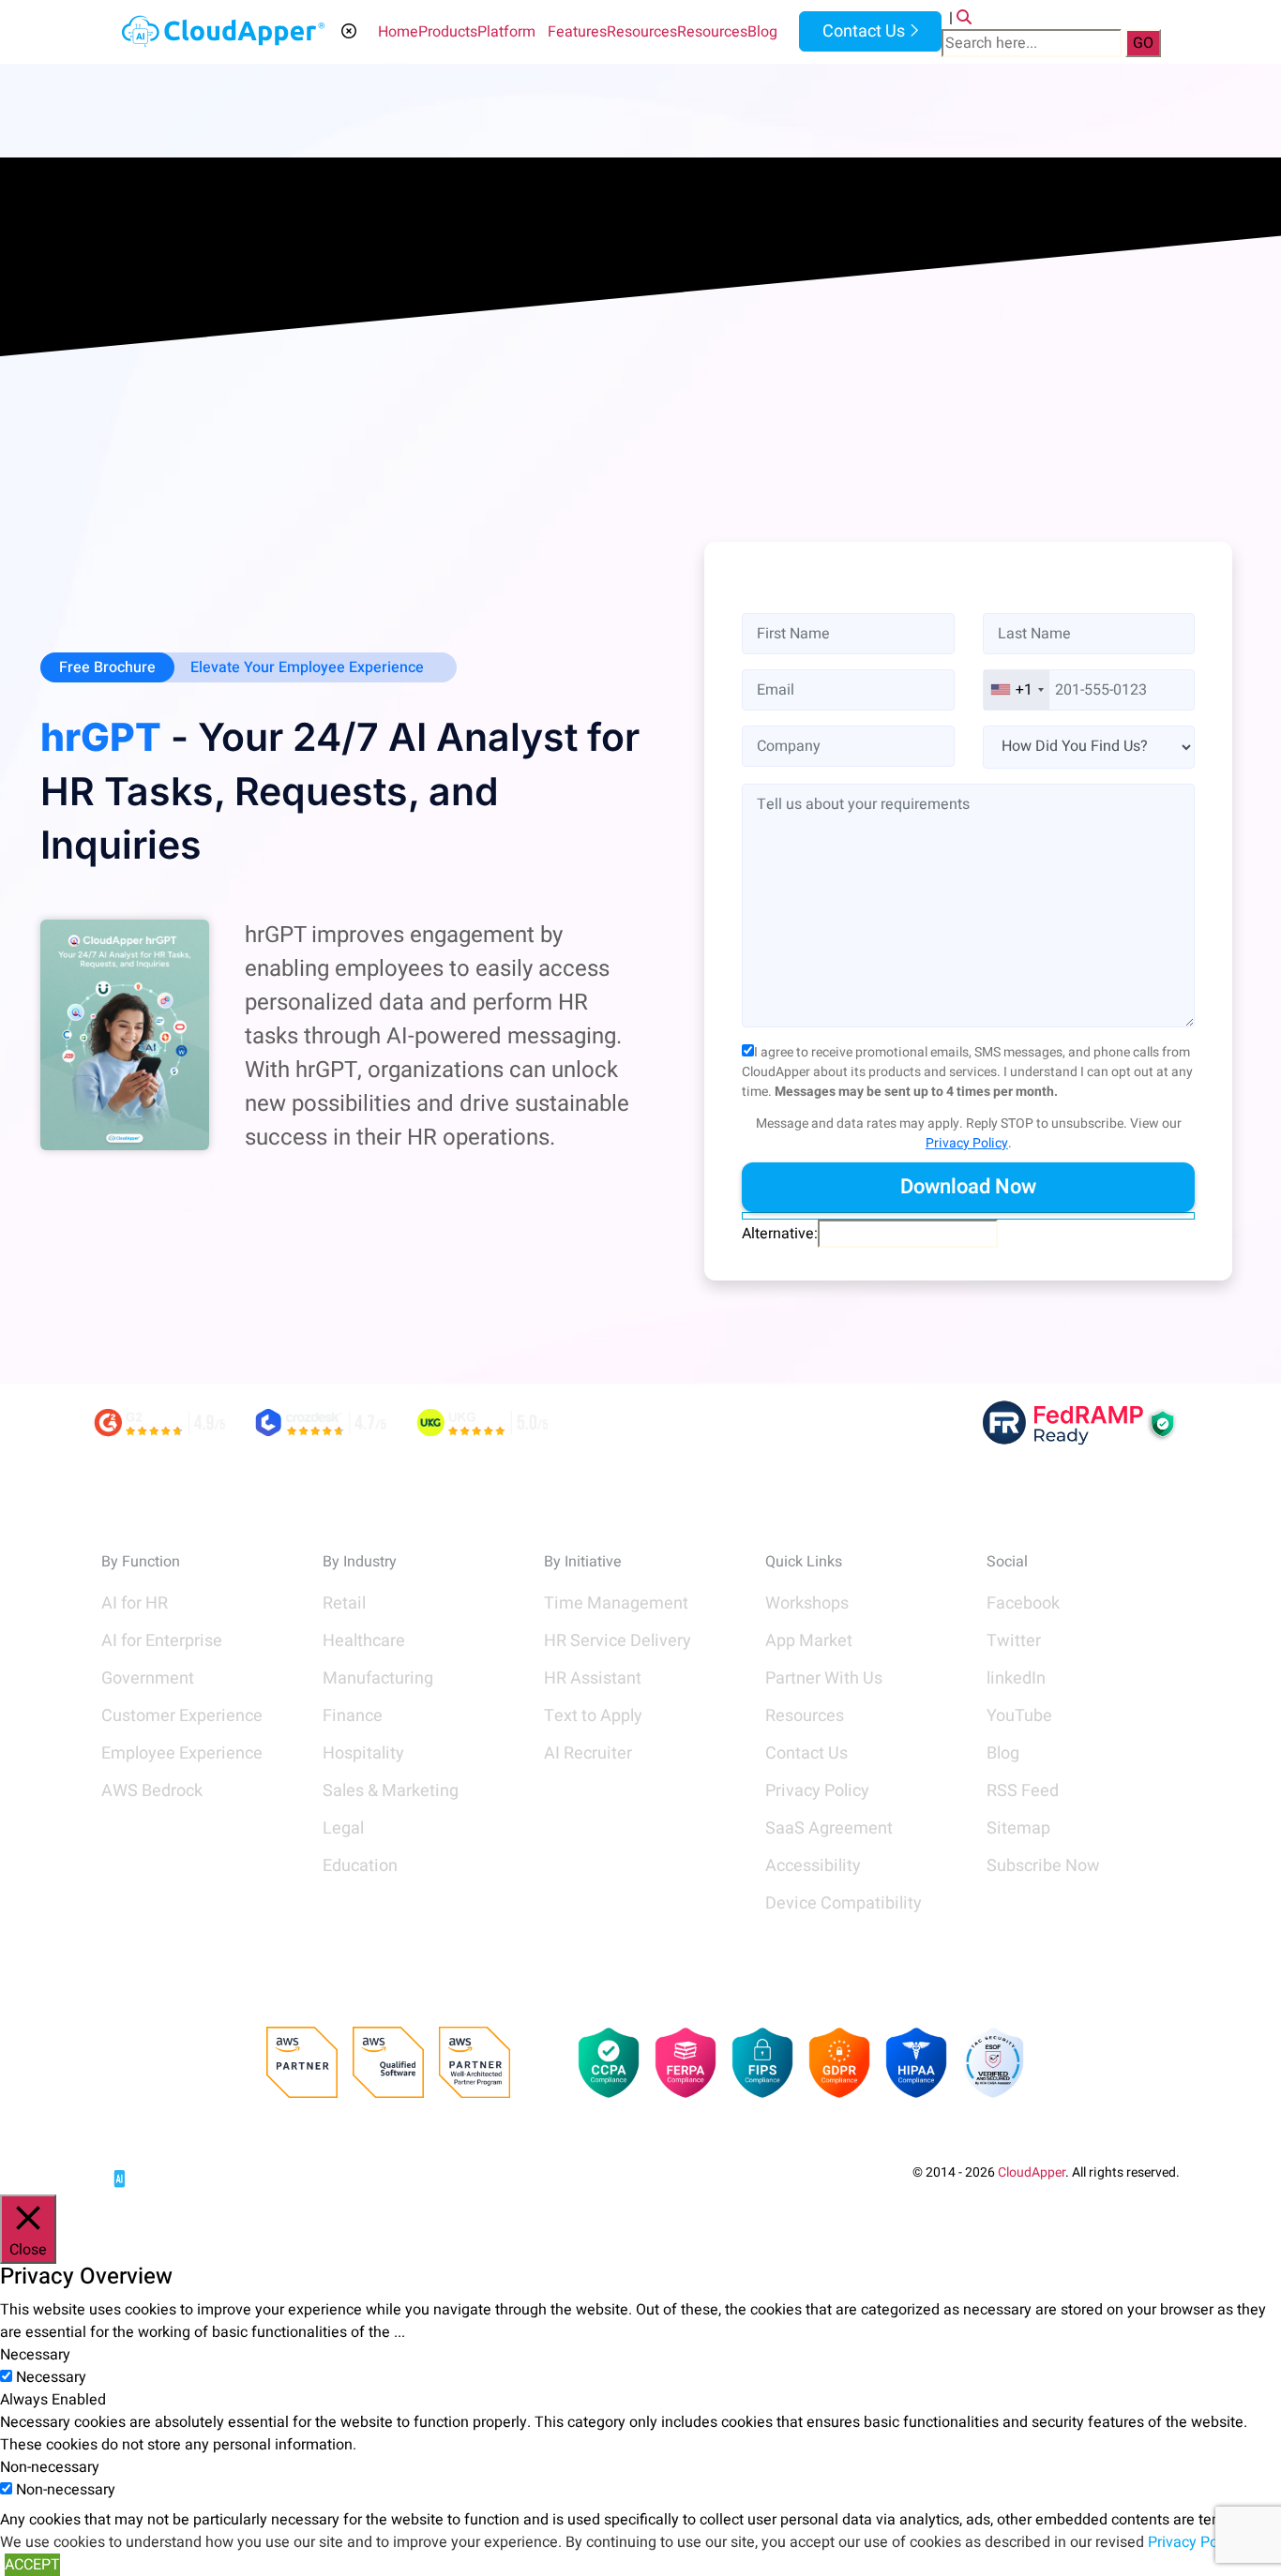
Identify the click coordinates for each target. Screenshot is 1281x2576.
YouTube (1019, 1716)
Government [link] (148, 1678)
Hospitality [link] (363, 1753)
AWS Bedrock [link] (152, 1791)
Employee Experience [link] (182, 1753)
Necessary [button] (35, 2355)
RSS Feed (1023, 1791)
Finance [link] (353, 1716)
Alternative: (780, 1234)
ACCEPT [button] (32, 2565)
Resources (642, 32)
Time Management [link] (616, 1603)
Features (577, 32)
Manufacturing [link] (378, 1678)
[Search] (964, 18)
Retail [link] (344, 1603)
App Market (809, 1641)
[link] (173, 2172)
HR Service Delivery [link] (618, 1641)
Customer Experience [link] (182, 1716)
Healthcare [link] (364, 1641)
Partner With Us (824, 1678)
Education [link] (360, 1866)
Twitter (1014, 1641)
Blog (762, 32)
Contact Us (862, 31)
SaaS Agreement (829, 1828)
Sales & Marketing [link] (391, 1791)
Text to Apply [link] (593, 1716)
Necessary (51, 2377)
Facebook (1023, 1603)
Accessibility (813, 1866)
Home (398, 32)
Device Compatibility (844, 1903)
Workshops (807, 1603)
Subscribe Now (1043, 1866)
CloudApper (1032, 2172)
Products (448, 32)
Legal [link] (343, 1828)
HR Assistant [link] (593, 1678)
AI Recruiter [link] (588, 1753)
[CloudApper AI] (223, 31)
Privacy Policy (967, 1143)
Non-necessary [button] (50, 2467)
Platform (506, 32)
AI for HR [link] (135, 1603)
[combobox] (1017, 690)
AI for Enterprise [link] (162, 1641)
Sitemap (1018, 1828)
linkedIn (1016, 1678)
